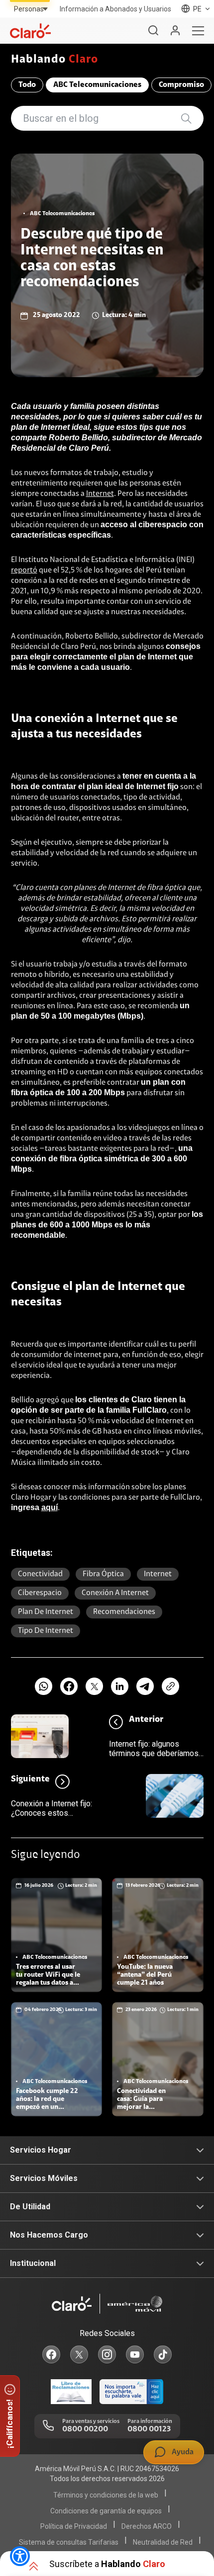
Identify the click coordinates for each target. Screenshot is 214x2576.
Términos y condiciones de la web (106, 2495)
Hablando (55, 60)
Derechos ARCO (147, 2526)
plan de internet (46, 1612)
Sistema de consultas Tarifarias (69, 2542)
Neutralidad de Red (163, 2542)
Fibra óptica (103, 1574)
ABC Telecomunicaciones (97, 85)
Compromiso (181, 85)
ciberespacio (40, 1593)
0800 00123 (149, 2429)
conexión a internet (115, 1593)
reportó (24, 570)
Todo (27, 85)
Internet (100, 494)
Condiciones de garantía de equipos (106, 2511)
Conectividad (40, 1574)
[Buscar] (153, 31)
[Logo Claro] (30, 31)
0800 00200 (85, 2429)
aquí (50, 1507)
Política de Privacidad (74, 2526)
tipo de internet (46, 1631)
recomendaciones (124, 1612)
